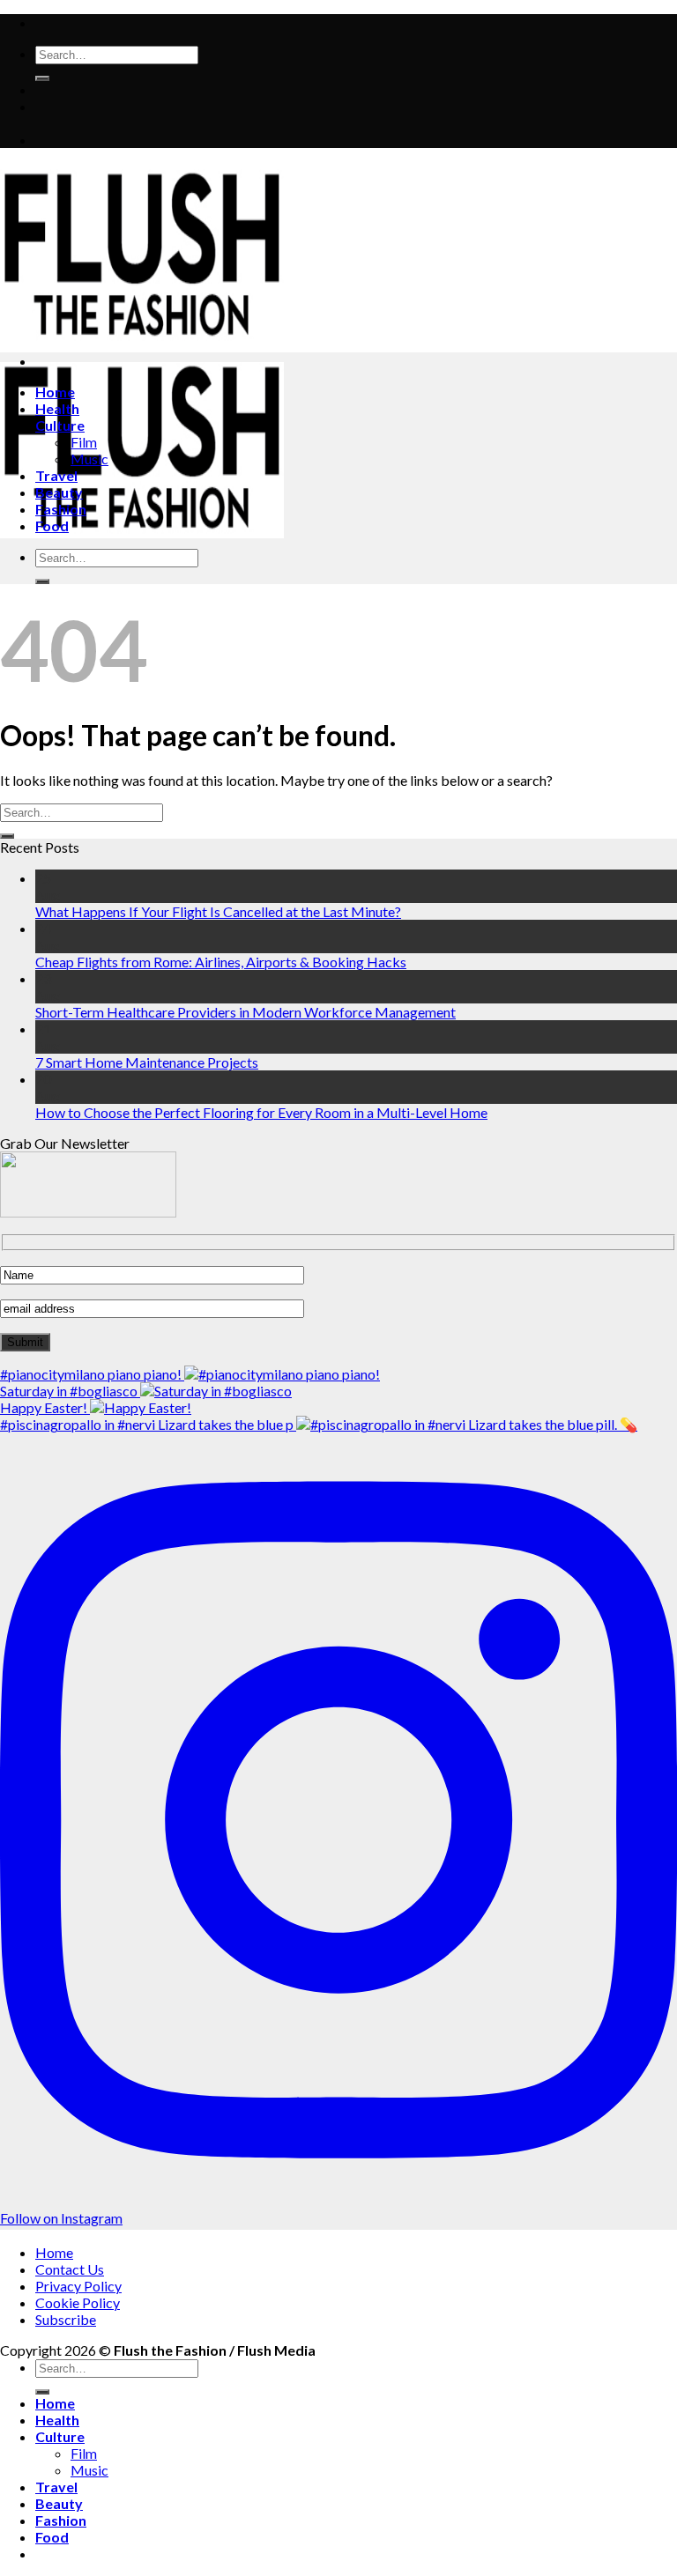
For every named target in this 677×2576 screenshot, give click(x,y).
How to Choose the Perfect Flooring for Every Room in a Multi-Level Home (261, 1112)
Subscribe (66, 2319)
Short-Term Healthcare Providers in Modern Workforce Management (246, 1012)
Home (55, 392)
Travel (56, 475)
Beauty (59, 492)
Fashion (61, 509)
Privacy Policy (78, 2286)
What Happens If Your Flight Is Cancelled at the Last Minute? (218, 911)
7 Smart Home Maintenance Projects (147, 1062)
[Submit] (42, 78)
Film (84, 442)
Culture (60, 425)
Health (57, 408)
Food (52, 526)
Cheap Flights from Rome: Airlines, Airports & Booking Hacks (221, 962)
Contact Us (70, 2269)
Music (89, 459)
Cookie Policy (78, 2302)
